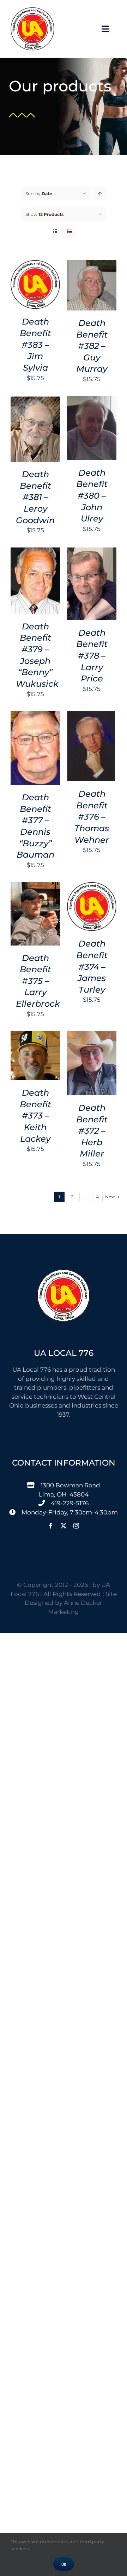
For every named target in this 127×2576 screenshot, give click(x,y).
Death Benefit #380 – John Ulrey (92, 496)
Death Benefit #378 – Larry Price (92, 656)
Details (35, 294)
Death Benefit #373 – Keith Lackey (35, 1116)
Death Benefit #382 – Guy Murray (92, 346)
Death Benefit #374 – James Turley (92, 967)
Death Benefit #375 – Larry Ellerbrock (38, 981)
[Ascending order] (100, 194)
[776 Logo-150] (32, 10)
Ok (64, 2564)
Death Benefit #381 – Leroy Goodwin (35, 497)
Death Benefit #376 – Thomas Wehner (92, 817)
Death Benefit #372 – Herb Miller (92, 1131)
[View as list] (69, 232)
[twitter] (64, 1526)
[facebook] (51, 1526)
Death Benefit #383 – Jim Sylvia (35, 345)
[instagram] (76, 1526)
